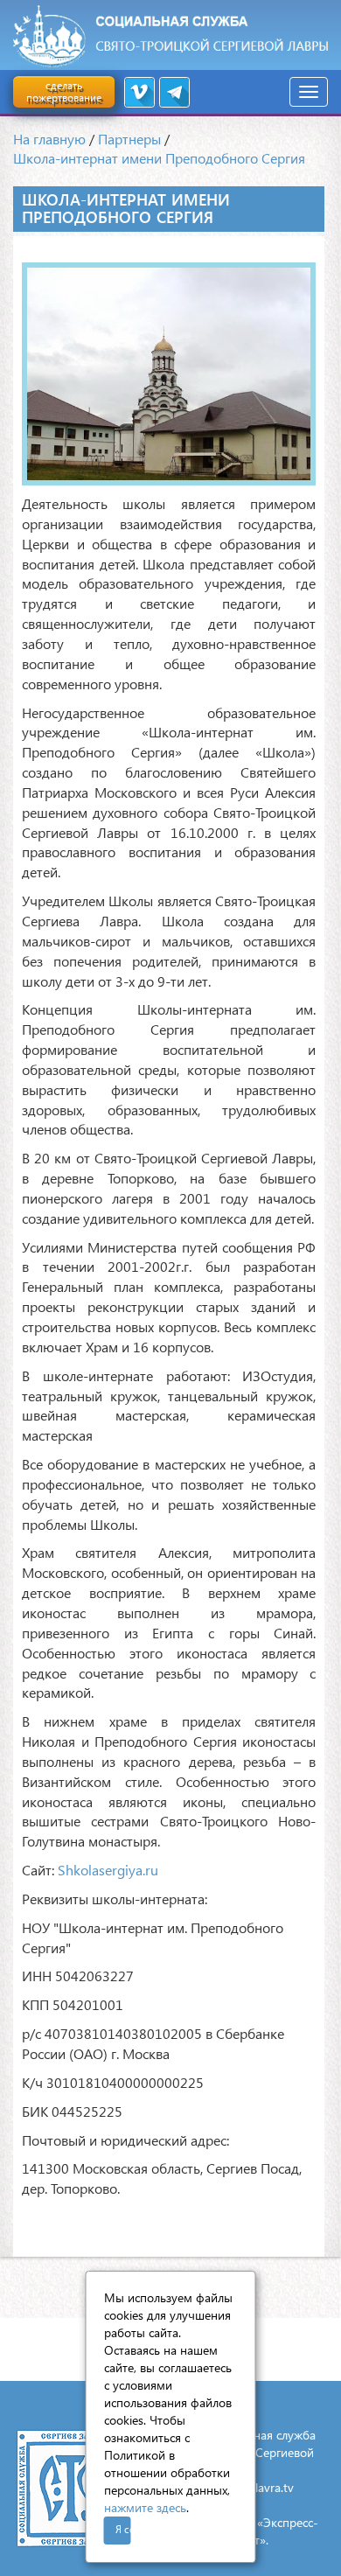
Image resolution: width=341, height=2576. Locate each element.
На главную (49, 139)
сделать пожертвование (64, 91)
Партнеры (129, 139)
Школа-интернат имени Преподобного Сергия (159, 158)
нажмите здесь (145, 2507)
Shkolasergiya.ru (108, 1870)
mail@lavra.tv (258, 2487)
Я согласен (123, 2529)
